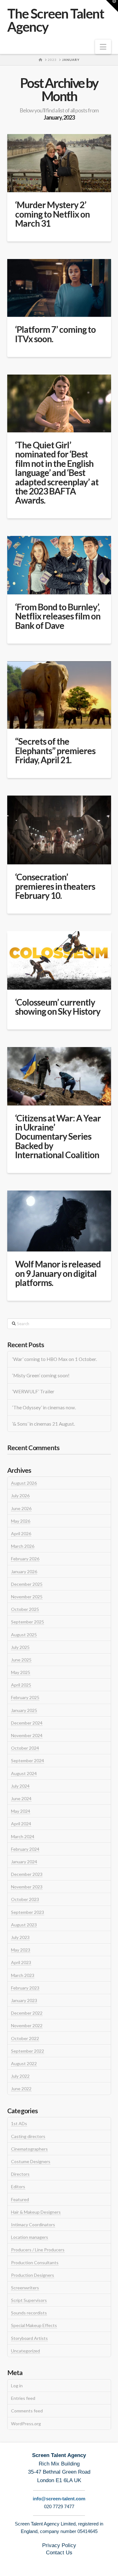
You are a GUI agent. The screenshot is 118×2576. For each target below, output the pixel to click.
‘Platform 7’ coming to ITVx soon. (55, 334)
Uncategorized (25, 2351)
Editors (18, 2187)
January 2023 (24, 2000)
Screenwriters (25, 2288)
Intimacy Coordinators (33, 2225)
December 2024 (27, 1723)
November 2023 (27, 1887)
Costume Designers (31, 2161)
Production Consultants (35, 2263)
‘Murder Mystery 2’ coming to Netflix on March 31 (52, 214)
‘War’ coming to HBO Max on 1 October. (55, 1359)
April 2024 (21, 1824)
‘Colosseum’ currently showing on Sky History (58, 1007)
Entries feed (23, 2398)
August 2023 (24, 1925)
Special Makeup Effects (34, 2325)
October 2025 (25, 1609)
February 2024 (25, 1849)
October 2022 (25, 2038)
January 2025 (24, 1710)
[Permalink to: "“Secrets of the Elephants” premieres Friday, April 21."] (59, 695)
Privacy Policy (59, 2545)
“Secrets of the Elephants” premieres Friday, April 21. (55, 751)
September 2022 (28, 2051)
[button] (103, 47)
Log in (17, 2386)
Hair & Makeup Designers (36, 2212)
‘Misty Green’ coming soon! (41, 1375)
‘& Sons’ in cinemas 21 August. (44, 1424)
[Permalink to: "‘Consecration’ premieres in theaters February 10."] (59, 830)
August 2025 (24, 1635)
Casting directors (28, 2136)
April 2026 (21, 1534)
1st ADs (19, 2123)
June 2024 (21, 1798)
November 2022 (27, 2025)
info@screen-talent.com (59, 2499)
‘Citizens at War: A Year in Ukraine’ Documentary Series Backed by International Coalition (58, 1137)
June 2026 (21, 1508)
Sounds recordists (29, 2313)
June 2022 (21, 2089)
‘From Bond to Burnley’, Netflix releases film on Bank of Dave (58, 616)
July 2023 (20, 1937)
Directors (20, 2174)
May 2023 (21, 1950)
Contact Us (59, 2553)
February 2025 (25, 1697)
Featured (20, 2199)
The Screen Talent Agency (56, 20)
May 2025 (21, 1672)
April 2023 (21, 1962)
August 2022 (24, 2063)
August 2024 (24, 1773)
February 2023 (25, 1988)
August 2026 (24, 1483)
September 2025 (28, 1622)
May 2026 (21, 1521)
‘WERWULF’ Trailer (33, 1391)
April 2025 (21, 1685)
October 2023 (25, 1899)
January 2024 (24, 1862)
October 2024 (25, 1748)
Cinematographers (29, 2149)
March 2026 (23, 1546)
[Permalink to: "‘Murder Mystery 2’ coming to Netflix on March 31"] (59, 163)
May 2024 (21, 1811)
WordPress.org (26, 2424)
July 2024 (20, 1786)
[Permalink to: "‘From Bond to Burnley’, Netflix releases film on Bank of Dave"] (59, 565)
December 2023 (27, 1874)
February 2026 (25, 1559)
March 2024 (23, 1836)
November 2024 (27, 1735)
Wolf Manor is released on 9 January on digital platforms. (58, 1273)
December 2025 (27, 1584)
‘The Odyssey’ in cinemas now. (44, 1407)
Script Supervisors (29, 2300)
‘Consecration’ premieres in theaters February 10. (55, 886)
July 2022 (20, 2076)
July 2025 (20, 1647)
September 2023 (28, 1912)
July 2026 (20, 1496)
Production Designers (33, 2275)
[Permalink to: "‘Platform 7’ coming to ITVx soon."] (59, 288)
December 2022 (27, 2013)
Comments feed (27, 2411)
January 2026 (24, 1572)
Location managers (30, 2237)
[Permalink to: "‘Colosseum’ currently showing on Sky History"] (59, 960)
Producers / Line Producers (38, 2250)
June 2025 (21, 1660)
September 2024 (28, 1761)
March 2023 (23, 1975)
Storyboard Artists (29, 2338)
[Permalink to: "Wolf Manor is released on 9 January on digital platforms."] (59, 1221)
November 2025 (27, 1597)
